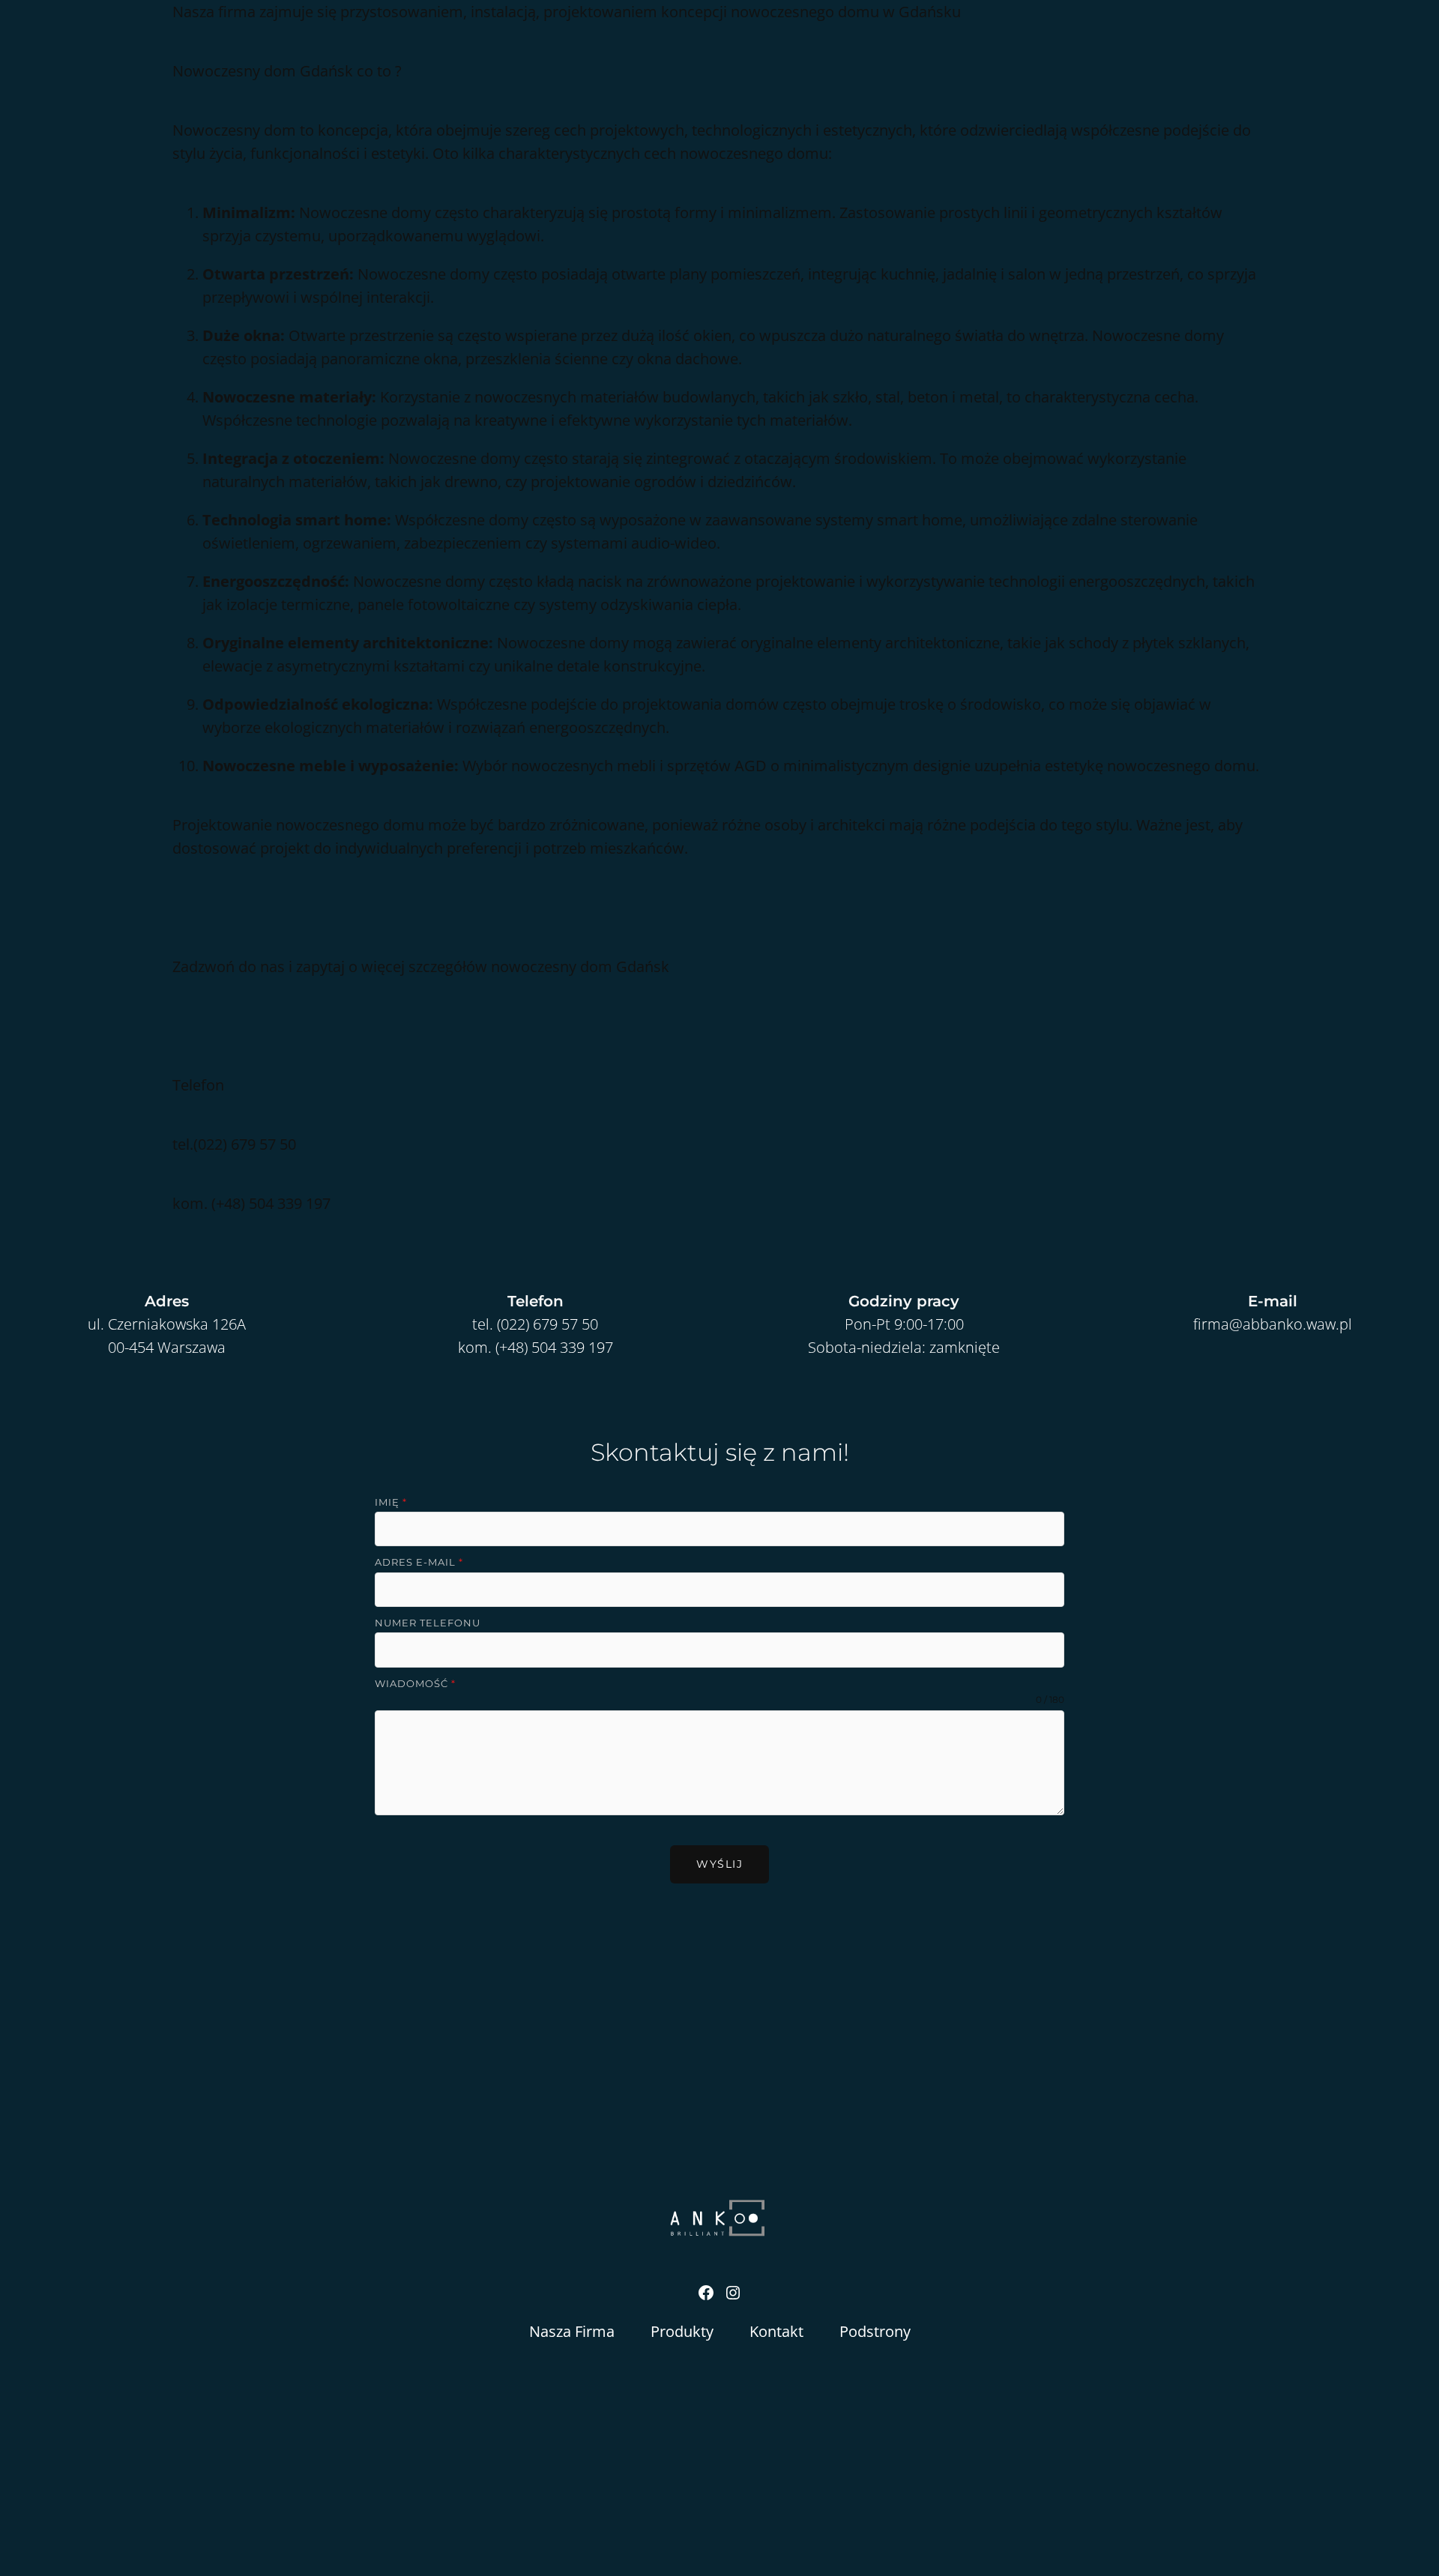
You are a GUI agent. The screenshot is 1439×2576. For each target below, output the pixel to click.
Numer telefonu (428, 1623)
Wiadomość (415, 1683)
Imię (391, 1502)
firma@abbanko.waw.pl (1273, 1324)
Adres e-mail (419, 1562)
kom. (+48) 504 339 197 (536, 1347)
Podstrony (875, 2331)
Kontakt (776, 2331)
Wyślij (719, 1864)
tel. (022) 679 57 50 (535, 1324)
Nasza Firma (572, 2331)
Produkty (682, 2331)
